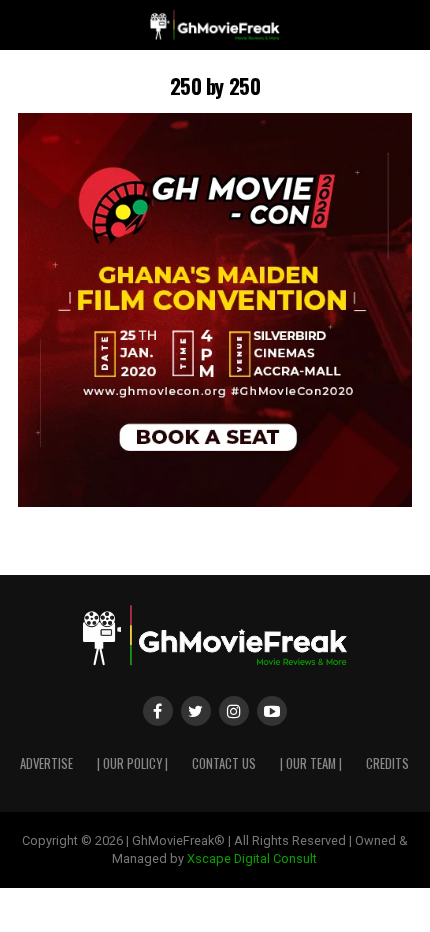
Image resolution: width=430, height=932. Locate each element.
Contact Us (224, 763)
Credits (387, 763)
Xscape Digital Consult (252, 858)
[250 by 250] (215, 501)
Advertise (46, 763)
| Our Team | (311, 763)
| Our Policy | (132, 763)
